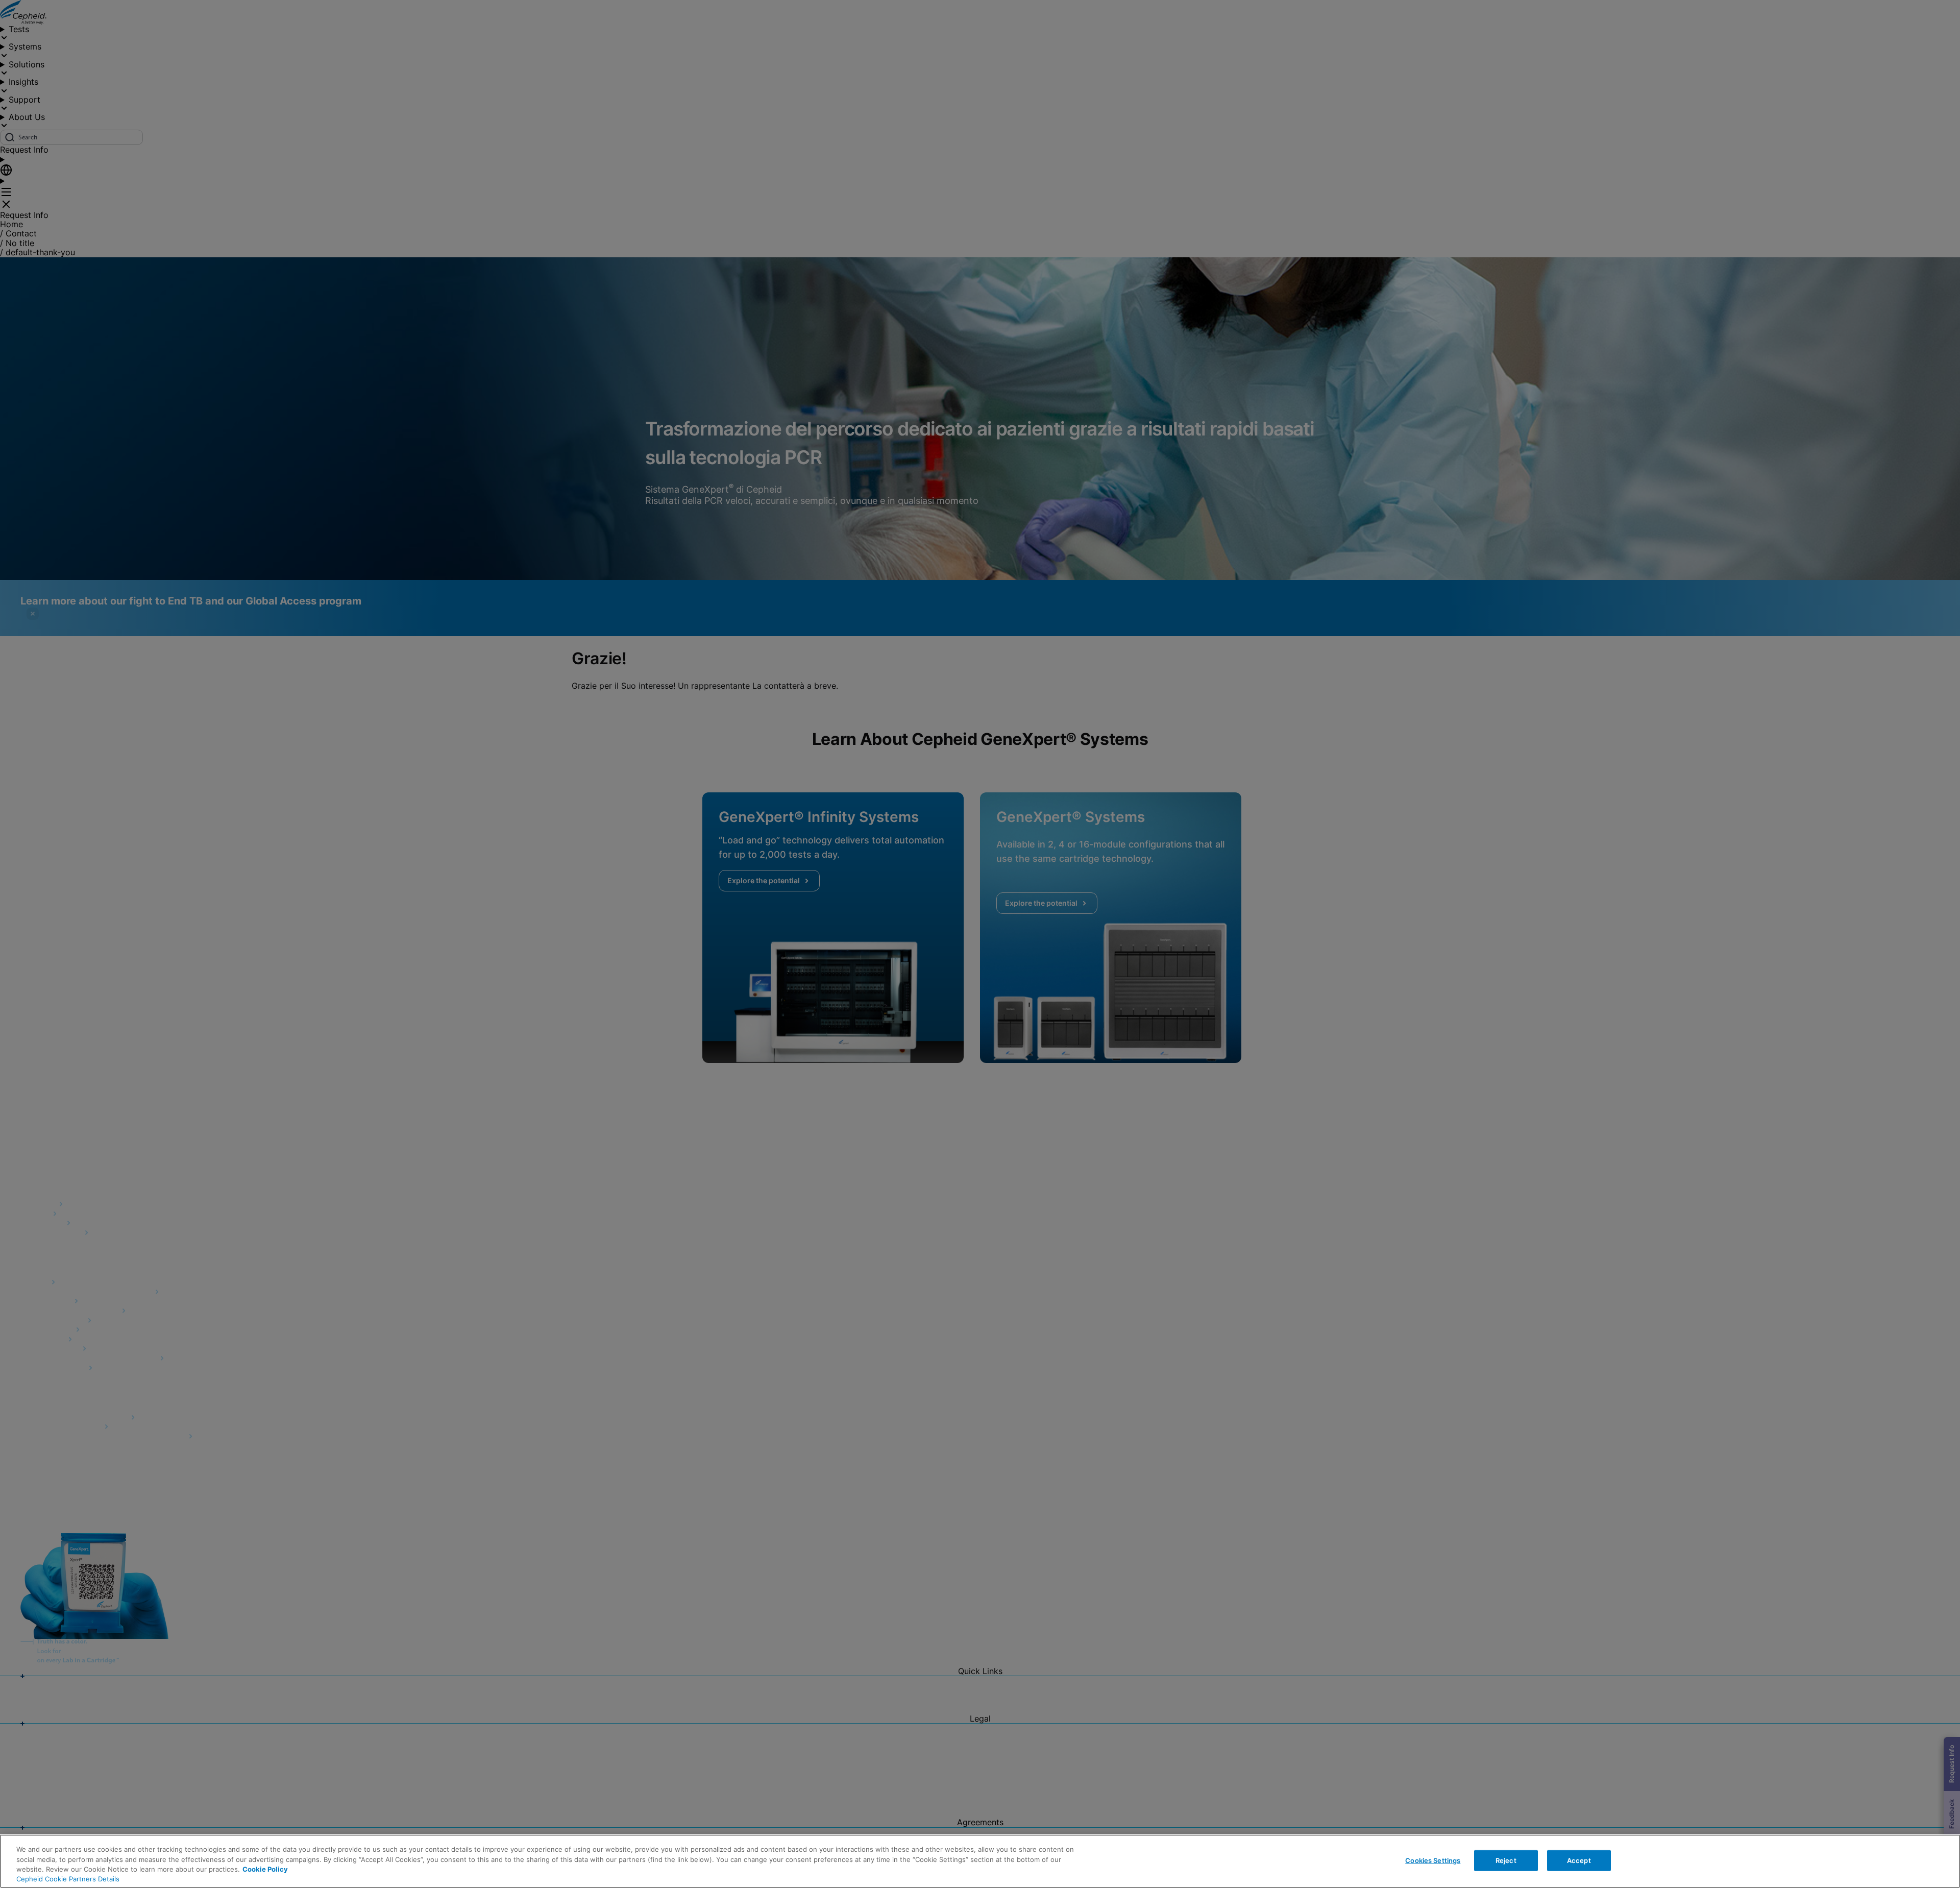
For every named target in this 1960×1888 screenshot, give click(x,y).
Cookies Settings (1433, 1860)
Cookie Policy (265, 1869)
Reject (1506, 1860)
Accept (1579, 1860)
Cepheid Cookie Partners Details (68, 1879)
